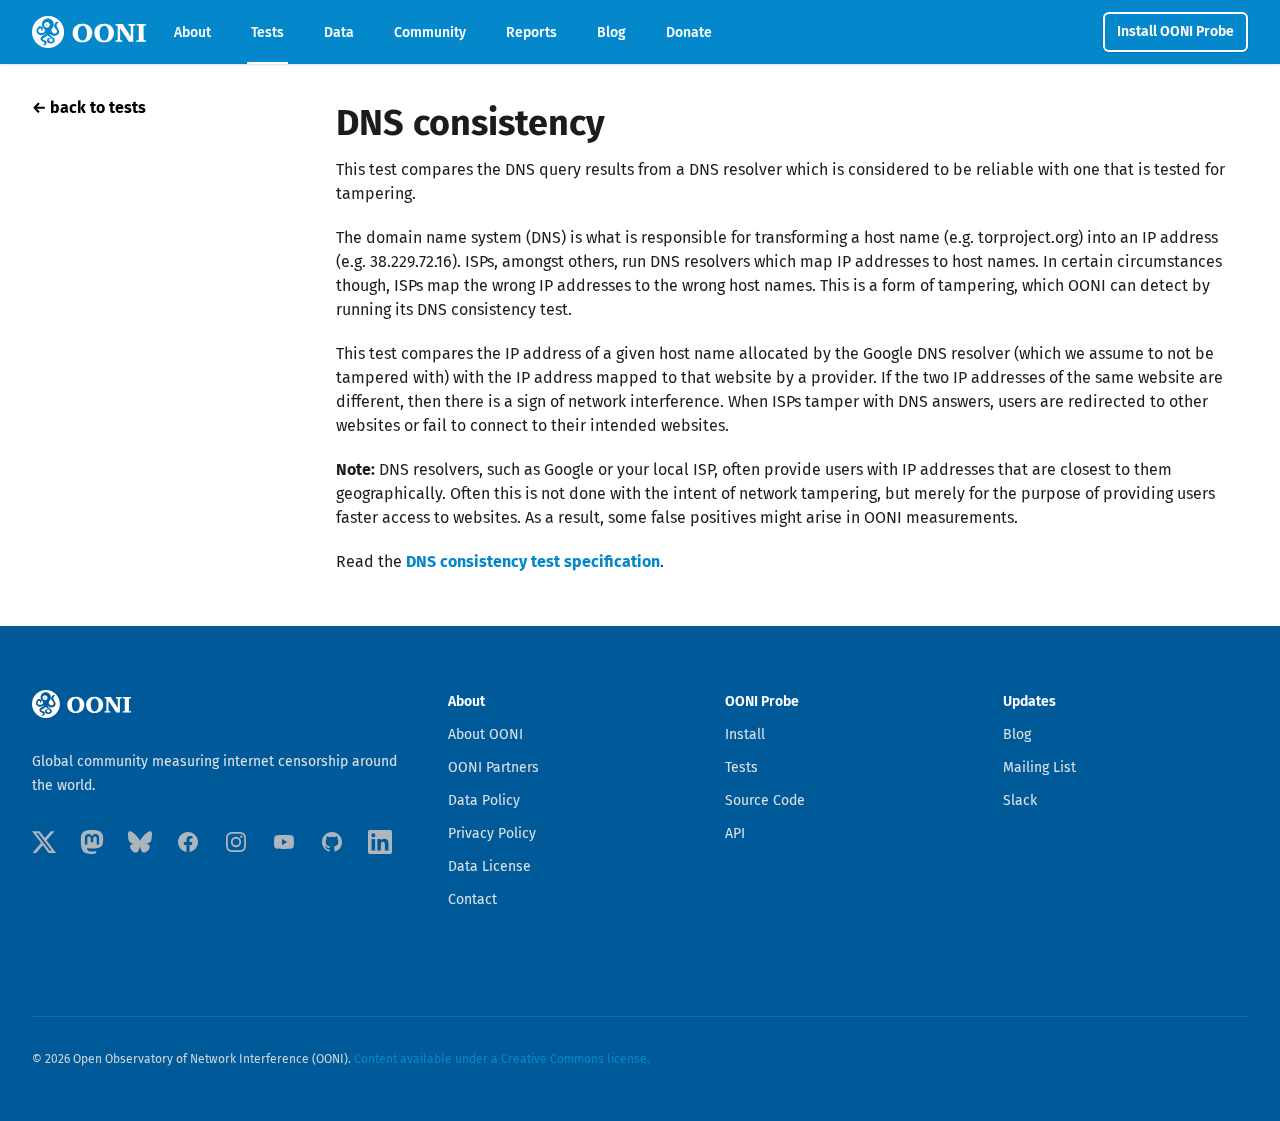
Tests (267, 32)
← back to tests (89, 107)
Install (745, 734)
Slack (1020, 800)
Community (430, 32)
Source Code (765, 800)
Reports (531, 32)
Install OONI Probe (1175, 31)
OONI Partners (493, 767)
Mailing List (1039, 767)
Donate (689, 32)
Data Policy (484, 800)
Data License (489, 866)
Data (339, 32)
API (735, 833)
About (192, 32)
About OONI (485, 734)
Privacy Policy (492, 833)
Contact (472, 899)
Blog (611, 32)
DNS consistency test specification (533, 561)
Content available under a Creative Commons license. (502, 1059)
